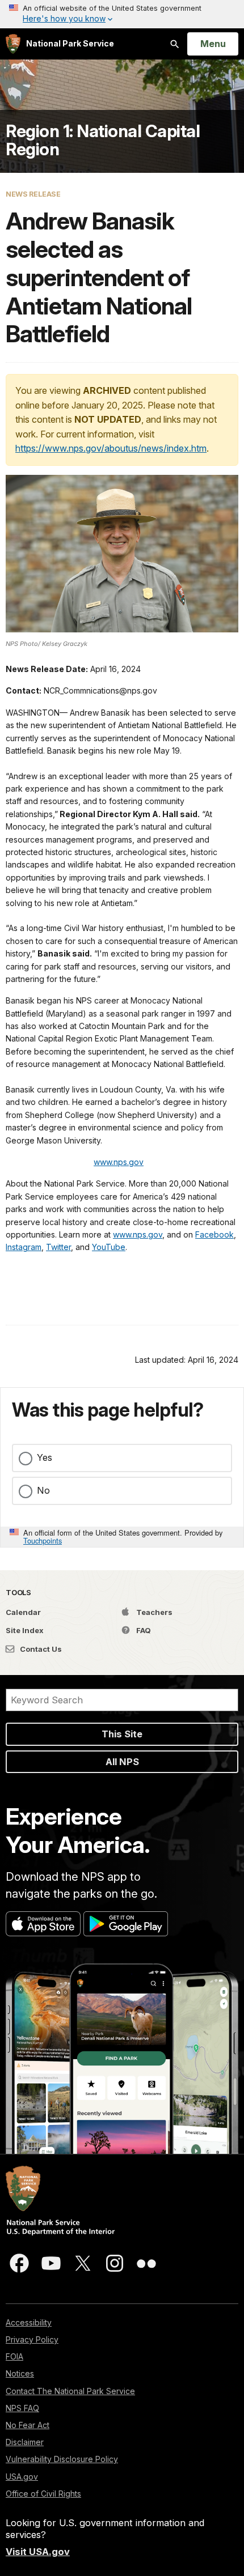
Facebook (214, 1234)
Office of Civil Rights (43, 2494)
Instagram (24, 1247)
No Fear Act (28, 2425)
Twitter (58, 1247)
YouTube (109, 1247)
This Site (122, 1734)
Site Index (25, 1630)
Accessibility (29, 2322)
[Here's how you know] (122, 14)
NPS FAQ (22, 2408)
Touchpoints (43, 1540)
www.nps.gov (119, 1162)
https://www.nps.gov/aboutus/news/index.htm (111, 448)
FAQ (143, 1630)
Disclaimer (25, 2442)
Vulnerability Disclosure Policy (62, 2459)
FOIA (14, 2356)
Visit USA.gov (38, 2552)
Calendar (23, 1612)
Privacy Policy (32, 2339)
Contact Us (40, 1649)
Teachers (153, 1612)
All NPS (122, 1762)
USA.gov (22, 2477)
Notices (20, 2373)
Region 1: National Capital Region (103, 140)
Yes (45, 1457)
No (43, 1490)
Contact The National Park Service (70, 2391)
